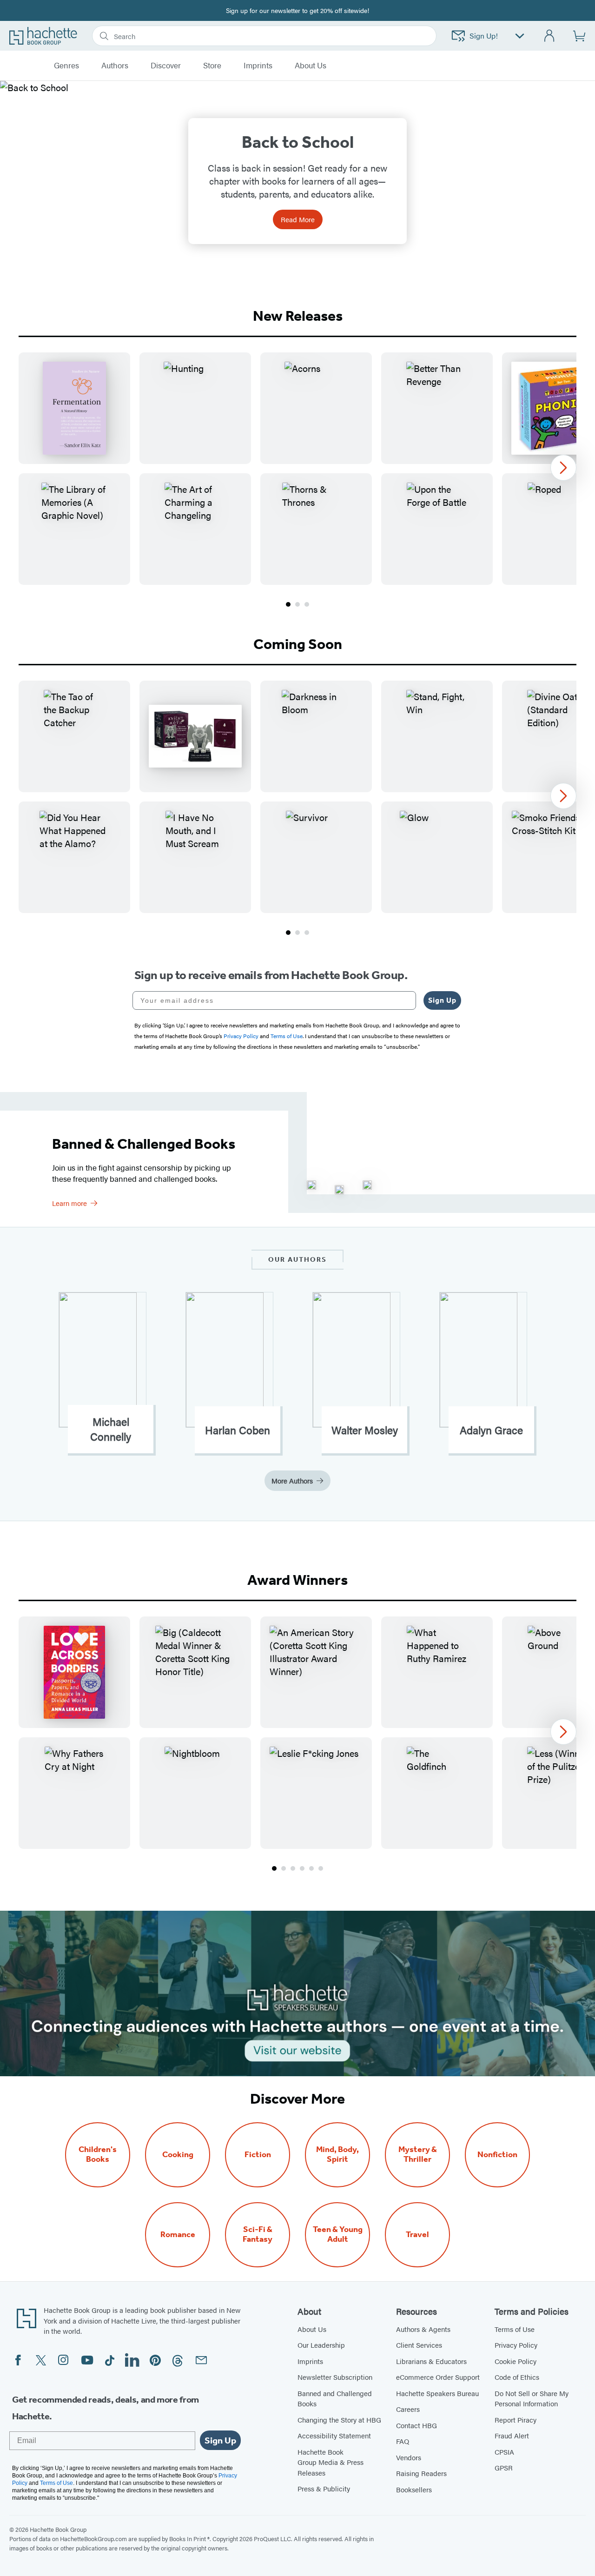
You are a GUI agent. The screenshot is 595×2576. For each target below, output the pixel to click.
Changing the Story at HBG (339, 2420)
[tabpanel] (297, 481)
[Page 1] (288, 604)
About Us (312, 2329)
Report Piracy (516, 2420)
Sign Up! (484, 36)
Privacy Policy (516, 2345)
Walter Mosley (365, 1430)
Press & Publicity (324, 2488)
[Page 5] (311, 1868)
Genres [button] (66, 66)
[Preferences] (520, 36)
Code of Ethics (517, 2377)
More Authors (292, 1480)
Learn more (69, 1203)
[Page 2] (297, 604)
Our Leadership (321, 2345)
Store (212, 66)
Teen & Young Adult (338, 2234)
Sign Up (442, 1000)
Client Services (419, 2345)
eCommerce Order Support (438, 2377)
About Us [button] (311, 66)
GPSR (504, 2467)
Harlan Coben (238, 1430)
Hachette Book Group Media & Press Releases (331, 2462)
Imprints (258, 66)
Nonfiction (497, 2155)
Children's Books (98, 2154)
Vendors (409, 2457)
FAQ (403, 2441)
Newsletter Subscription (335, 2377)
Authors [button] (115, 66)
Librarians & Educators (431, 2361)
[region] (297, 469)
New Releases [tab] (298, 316)
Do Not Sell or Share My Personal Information (532, 2398)
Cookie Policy (516, 2361)
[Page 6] (321, 1868)
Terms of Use (515, 2329)
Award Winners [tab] (297, 1580)
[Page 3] (307, 604)
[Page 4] (302, 1868)
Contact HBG (416, 2425)
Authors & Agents (423, 2329)
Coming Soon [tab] (298, 644)
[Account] (550, 36)
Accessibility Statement (334, 2435)
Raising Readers (421, 2473)
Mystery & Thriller (418, 2154)
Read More (298, 219)
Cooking (178, 2155)
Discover (166, 66)
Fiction (258, 2155)
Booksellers (414, 2489)
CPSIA (504, 2452)
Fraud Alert (512, 2435)
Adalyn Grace (491, 1430)
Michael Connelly (111, 1429)
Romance (178, 2235)
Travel (417, 2235)
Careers (408, 2409)
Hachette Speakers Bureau (437, 2393)
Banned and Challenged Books (335, 2398)
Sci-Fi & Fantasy (258, 2234)
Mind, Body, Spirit (337, 2154)
